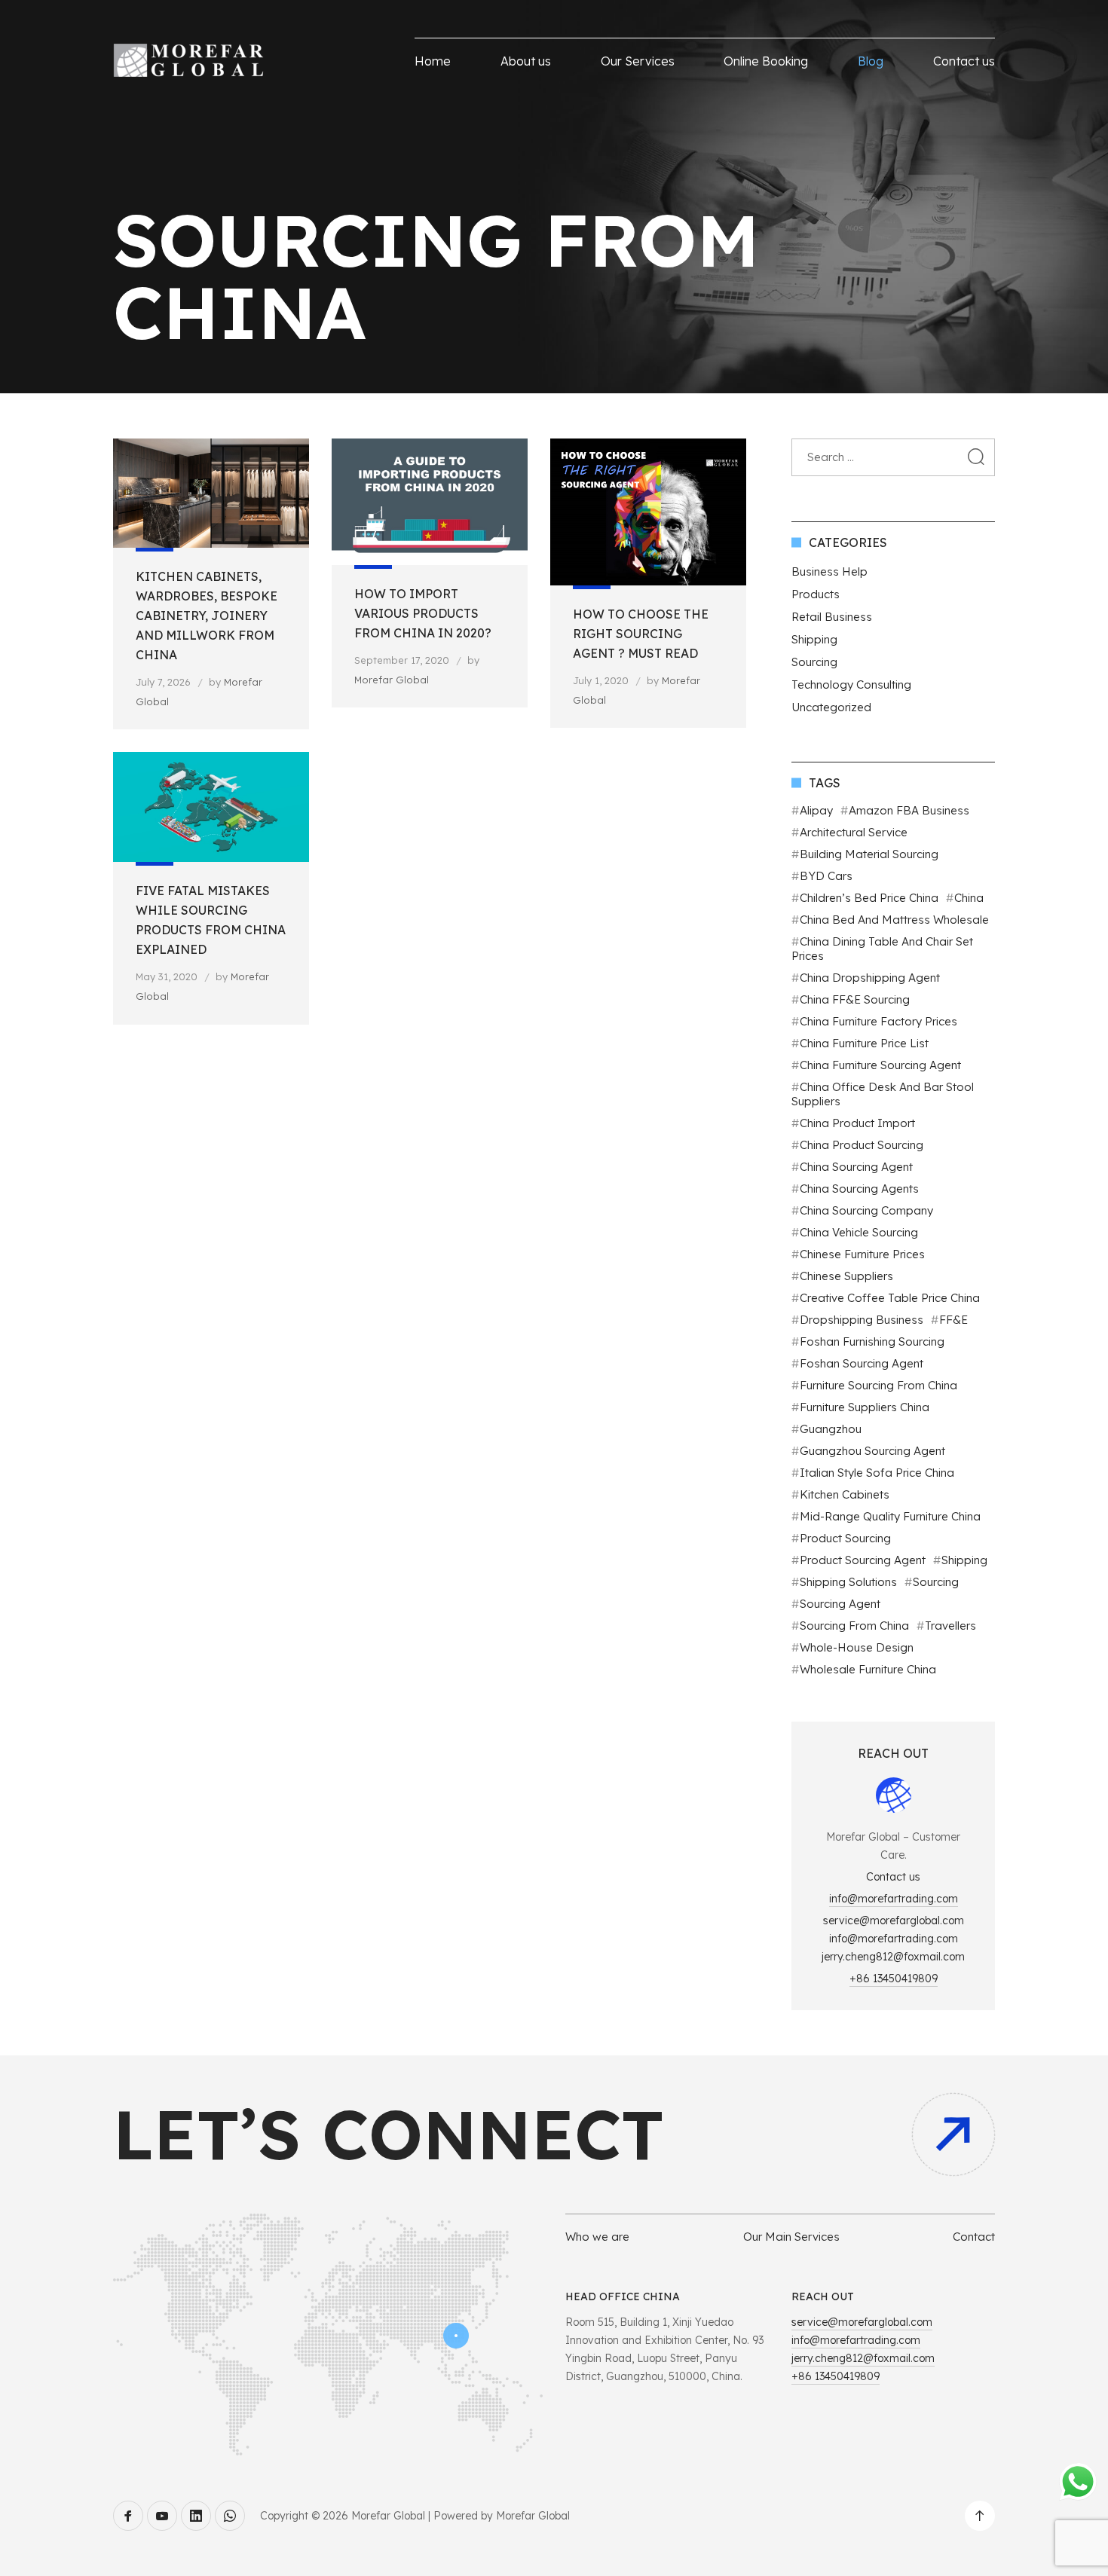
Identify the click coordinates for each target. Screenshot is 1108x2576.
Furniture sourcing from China (878, 1385)
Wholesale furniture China (868, 1669)
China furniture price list (864, 1043)
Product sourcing (845, 1538)
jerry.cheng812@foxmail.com (893, 1957)
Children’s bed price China (869, 898)
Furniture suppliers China (865, 1407)
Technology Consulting (851, 684)
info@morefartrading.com (894, 1899)
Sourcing (814, 662)
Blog (871, 61)
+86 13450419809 (894, 1979)
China (969, 898)
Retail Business (832, 617)
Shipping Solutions (848, 1582)
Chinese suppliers (846, 1276)
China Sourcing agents (859, 1189)
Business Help (829, 571)
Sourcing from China (854, 1626)
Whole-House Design (857, 1647)
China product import (857, 1123)
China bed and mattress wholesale (894, 920)
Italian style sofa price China (877, 1473)
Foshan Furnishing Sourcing (872, 1341)
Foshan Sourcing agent (862, 1363)
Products (816, 594)
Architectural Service (854, 832)
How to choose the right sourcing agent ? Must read (641, 634)
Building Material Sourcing (869, 854)
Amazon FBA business (909, 810)
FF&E (953, 1320)
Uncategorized (831, 707)
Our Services (638, 61)
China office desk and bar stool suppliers (883, 1094)
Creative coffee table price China (890, 1298)
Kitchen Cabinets (845, 1494)
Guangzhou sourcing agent (872, 1451)
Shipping (814, 639)
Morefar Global (392, 680)
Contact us (964, 61)
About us (526, 61)
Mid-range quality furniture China (890, 1516)
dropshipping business (862, 1320)
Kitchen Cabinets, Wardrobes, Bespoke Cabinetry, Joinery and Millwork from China (207, 616)
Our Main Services (791, 2237)
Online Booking (766, 61)
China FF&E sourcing (855, 999)
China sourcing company (866, 1210)
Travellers (950, 1626)
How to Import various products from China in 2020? (423, 613)
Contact (974, 2237)
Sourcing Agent (840, 1604)
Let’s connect (389, 2134)
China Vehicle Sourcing (859, 1232)
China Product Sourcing (862, 1145)
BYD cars (826, 876)
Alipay (816, 810)
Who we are (597, 2237)
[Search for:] (893, 457)
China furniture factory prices (878, 1021)
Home (433, 61)
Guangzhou (831, 1429)
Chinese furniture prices (862, 1254)
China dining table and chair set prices (882, 949)
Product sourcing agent (863, 1560)
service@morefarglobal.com (894, 1921)
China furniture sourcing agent (880, 1065)
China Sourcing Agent (856, 1167)
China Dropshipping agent (870, 978)
